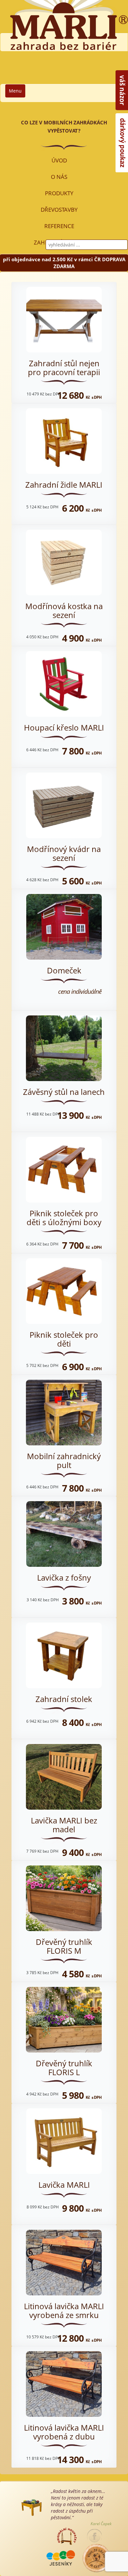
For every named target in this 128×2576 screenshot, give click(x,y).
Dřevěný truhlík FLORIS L (64, 2067)
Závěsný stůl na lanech (64, 1092)
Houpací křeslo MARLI (64, 727)
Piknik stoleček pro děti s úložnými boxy (64, 1217)
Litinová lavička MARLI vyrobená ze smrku (64, 2310)
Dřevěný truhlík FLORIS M (64, 1946)
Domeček (64, 970)
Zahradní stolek (64, 1699)
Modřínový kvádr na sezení (64, 853)
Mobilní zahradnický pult (64, 1460)
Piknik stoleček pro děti (64, 1339)
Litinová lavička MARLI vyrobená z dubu (64, 2432)
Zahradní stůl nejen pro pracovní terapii (64, 367)
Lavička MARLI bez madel (64, 1825)
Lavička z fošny (64, 1577)
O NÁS (59, 177)
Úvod (59, 160)
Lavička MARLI (64, 2185)
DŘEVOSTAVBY (59, 210)
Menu (15, 91)
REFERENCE (59, 226)
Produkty (59, 193)
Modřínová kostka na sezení (64, 610)
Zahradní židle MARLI (64, 485)
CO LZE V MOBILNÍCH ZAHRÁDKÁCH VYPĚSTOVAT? (64, 127)
